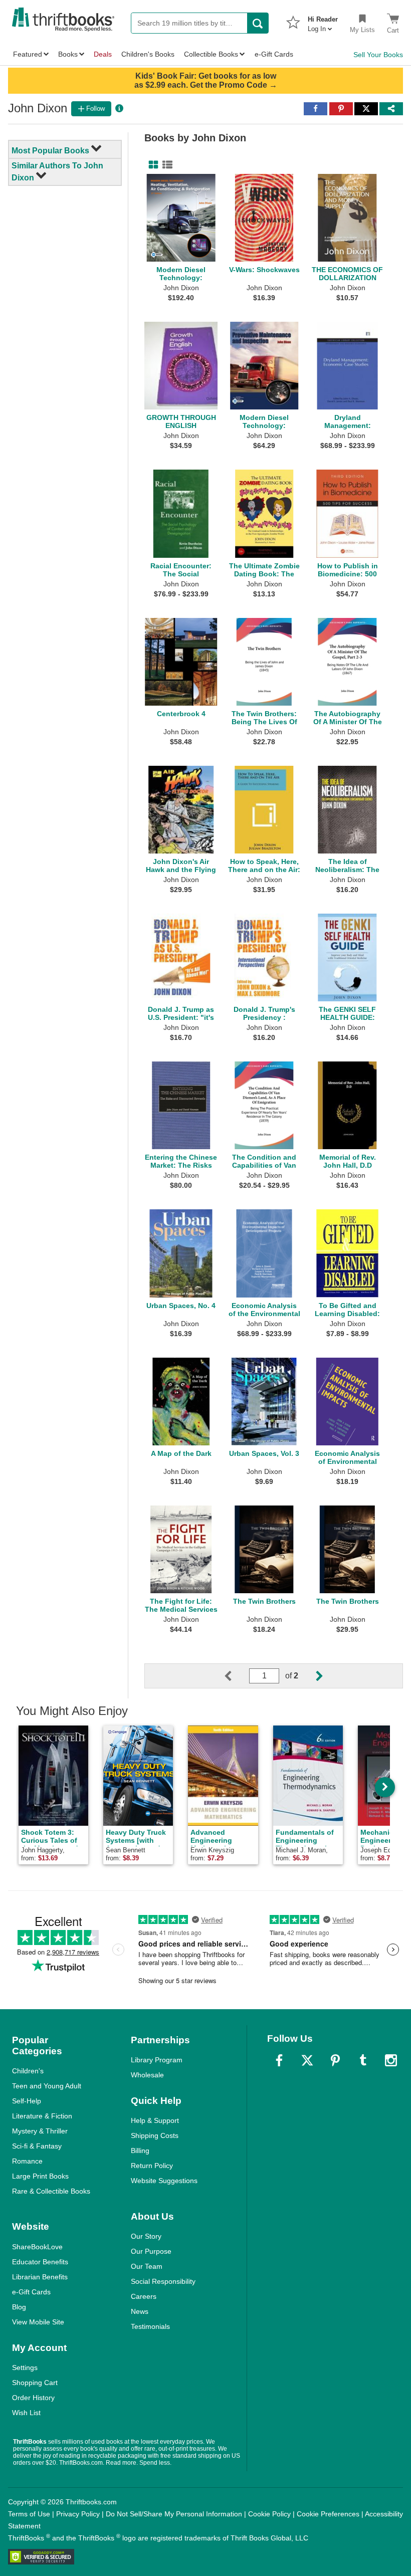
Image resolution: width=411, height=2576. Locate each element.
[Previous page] (236, 1676)
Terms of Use (29, 2514)
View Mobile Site (38, 2322)
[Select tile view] (165, 165)
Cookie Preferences (328, 2514)
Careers (144, 2296)
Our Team (147, 2266)
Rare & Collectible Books (51, 2191)
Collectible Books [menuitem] (211, 54)
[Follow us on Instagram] (391, 2060)
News (140, 2311)
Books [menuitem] (68, 54)
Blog (19, 2307)
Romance (27, 2161)
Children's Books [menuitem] (148, 54)
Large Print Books (40, 2176)
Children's (28, 2071)
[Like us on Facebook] (279, 2060)
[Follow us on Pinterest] (335, 2060)
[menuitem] (323, 21)
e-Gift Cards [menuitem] (274, 54)
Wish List (26, 2413)
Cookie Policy (269, 2514)
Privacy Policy (78, 2514)
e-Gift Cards (31, 2292)
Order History (33, 2398)
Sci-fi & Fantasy (37, 2146)
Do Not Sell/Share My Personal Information (174, 2514)
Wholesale (147, 2075)
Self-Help (27, 2101)
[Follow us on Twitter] (307, 2060)
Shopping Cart (35, 2383)
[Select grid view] (151, 165)
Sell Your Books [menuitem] (378, 55)
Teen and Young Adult (47, 2086)
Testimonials (150, 2326)
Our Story (146, 2236)
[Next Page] (311, 1676)
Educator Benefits (40, 2262)
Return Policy (152, 2166)
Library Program (157, 2060)
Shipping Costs (155, 2135)
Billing (140, 2151)
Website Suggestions (164, 2181)
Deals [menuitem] (103, 54)
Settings (25, 2368)
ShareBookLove (37, 2247)
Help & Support (155, 2120)
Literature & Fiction (42, 2116)
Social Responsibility (163, 2281)
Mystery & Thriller (40, 2131)
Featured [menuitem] (28, 54)
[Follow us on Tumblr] (363, 2060)
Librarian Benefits (40, 2277)
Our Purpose (151, 2251)
